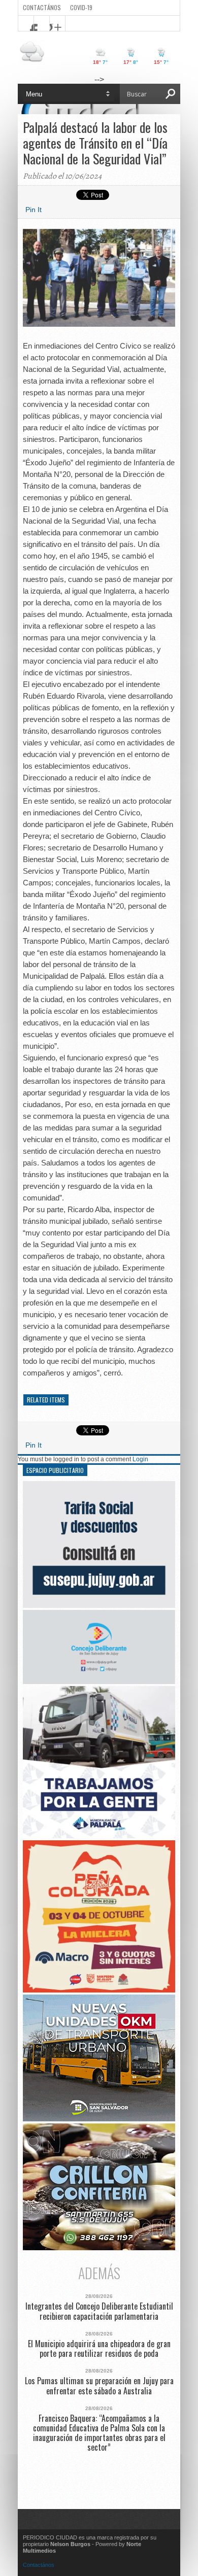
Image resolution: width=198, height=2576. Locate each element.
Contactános (39, 2565)
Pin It (34, 210)
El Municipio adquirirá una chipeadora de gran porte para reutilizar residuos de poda (99, 2349)
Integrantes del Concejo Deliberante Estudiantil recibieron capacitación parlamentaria (99, 2311)
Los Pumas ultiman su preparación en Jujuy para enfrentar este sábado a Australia (99, 2386)
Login (140, 1459)
